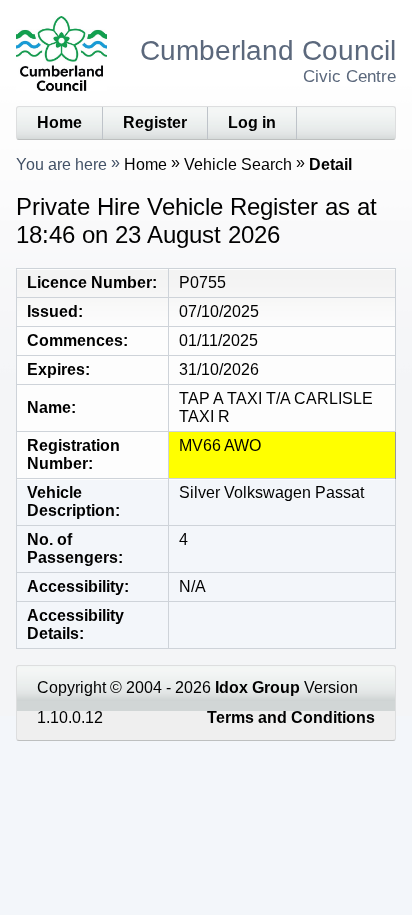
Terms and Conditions (291, 717)
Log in (252, 122)
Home (59, 122)
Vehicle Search (238, 164)
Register (155, 122)
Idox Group (257, 687)
